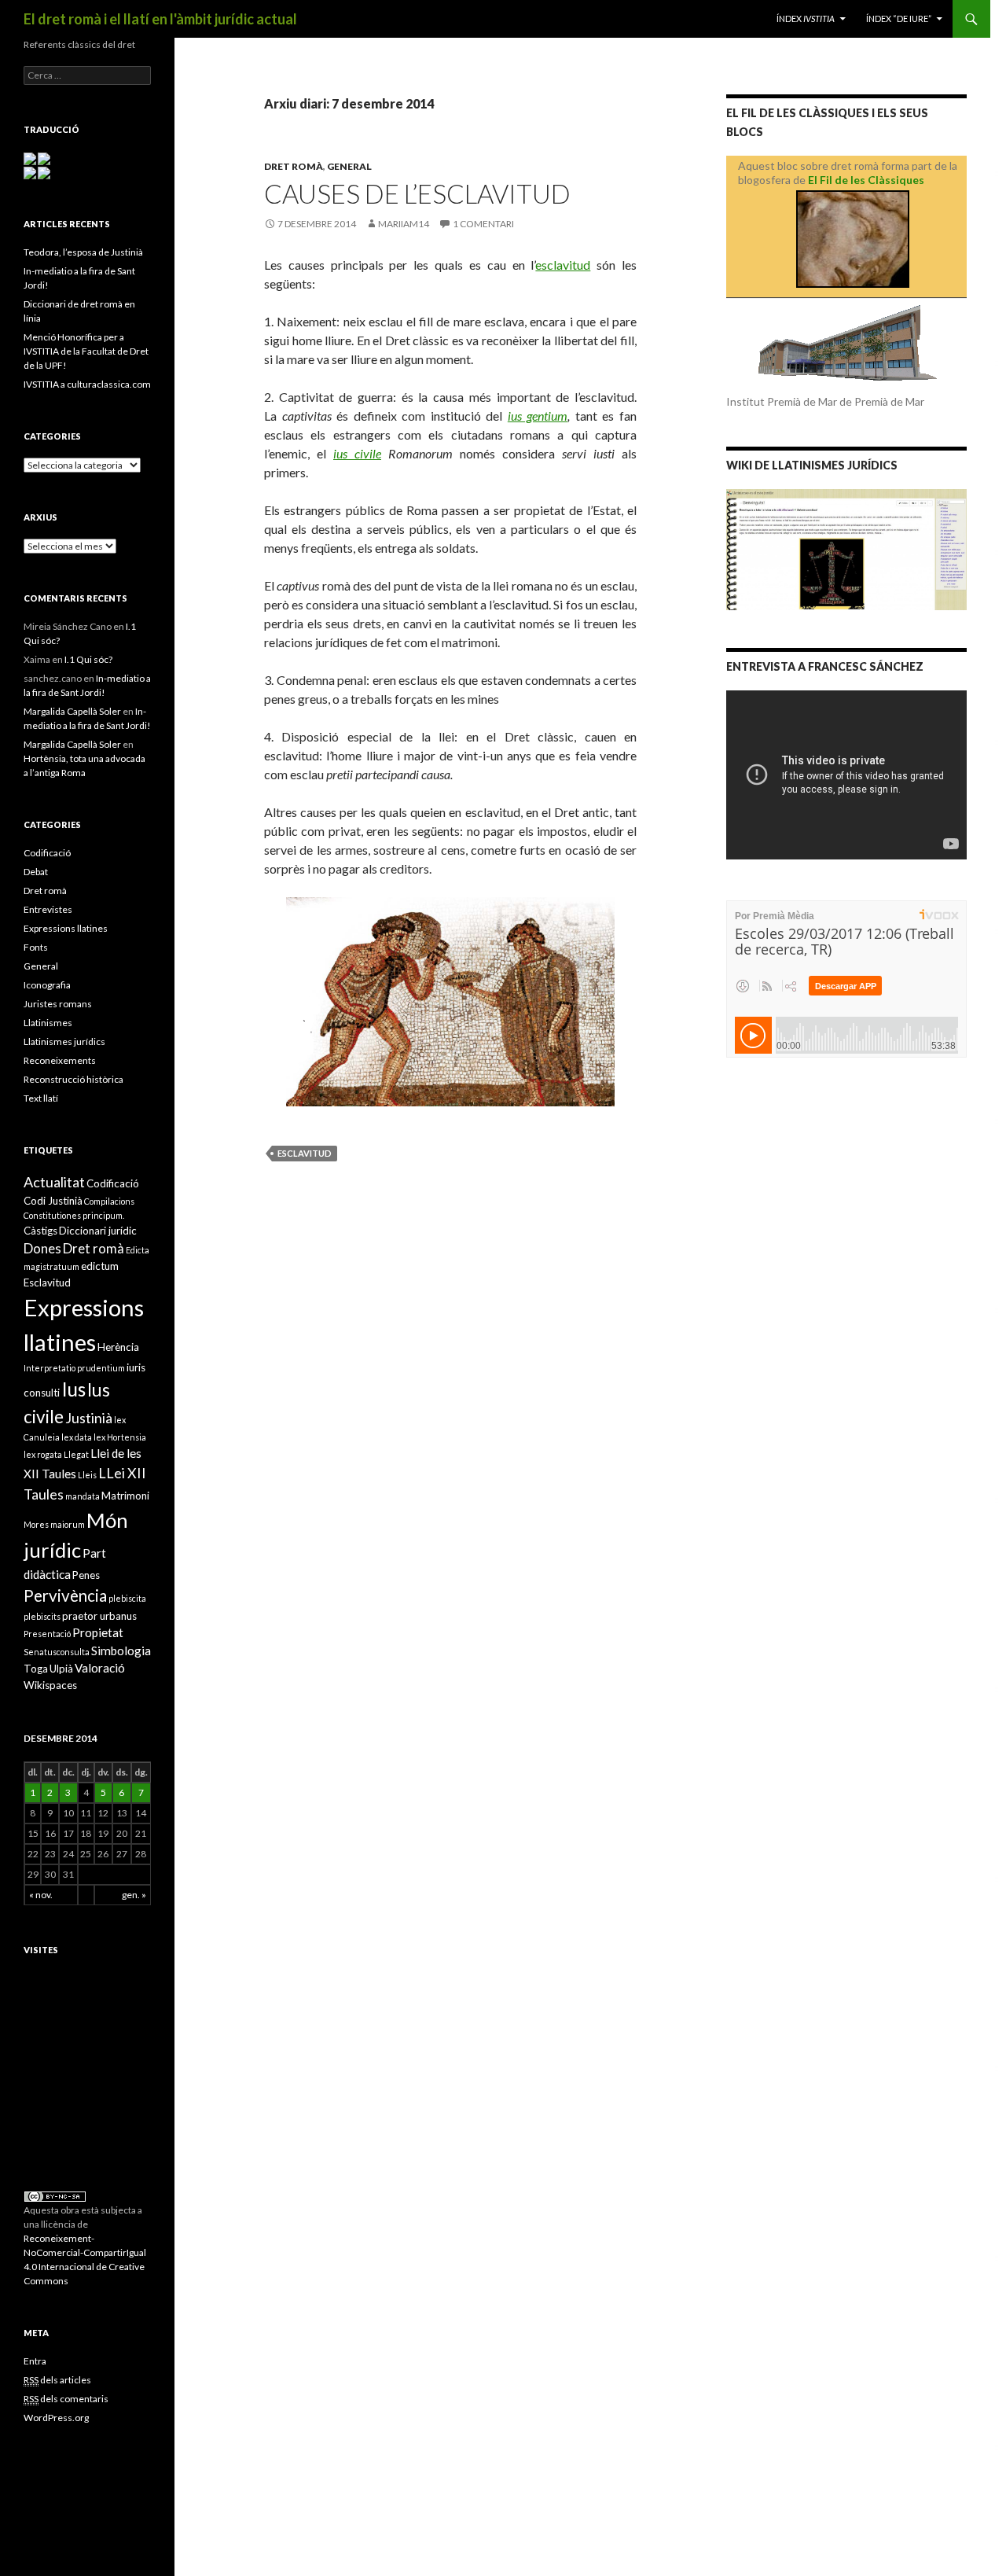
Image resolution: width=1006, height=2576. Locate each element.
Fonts (36, 947)
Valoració (100, 1668)
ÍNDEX (806, 18)
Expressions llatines (66, 928)
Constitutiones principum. (74, 1215)
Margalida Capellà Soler (72, 711)
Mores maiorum (54, 1524)
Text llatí (41, 1098)
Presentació (47, 1634)
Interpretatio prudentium (74, 1368)
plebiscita (127, 1598)
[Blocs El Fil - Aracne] (852, 239)
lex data (77, 1437)
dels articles (57, 2380)
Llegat (76, 1454)
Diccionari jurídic (98, 1231)
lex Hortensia (120, 1437)
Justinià (89, 1418)
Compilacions (109, 1201)
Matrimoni (125, 1496)
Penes (86, 1575)
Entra (35, 2361)
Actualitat (54, 1182)
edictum (100, 1266)
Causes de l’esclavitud (417, 193)
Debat (36, 872)
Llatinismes (48, 1023)
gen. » (134, 1895)
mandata (83, 1496)
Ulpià (61, 1669)
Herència (118, 1347)
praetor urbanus (99, 1616)
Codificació (47, 853)
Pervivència (65, 1595)
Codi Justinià (53, 1201)
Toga (36, 1669)
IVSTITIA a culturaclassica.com (87, 384)
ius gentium (538, 416)
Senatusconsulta (57, 1652)
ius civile (357, 453)
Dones (42, 1248)
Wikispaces (50, 1685)
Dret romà (294, 166)
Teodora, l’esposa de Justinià (83, 252)
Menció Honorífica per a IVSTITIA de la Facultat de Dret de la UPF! (86, 351)
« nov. (41, 1895)
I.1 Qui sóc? (88, 659)
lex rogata (43, 1454)
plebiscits (42, 1616)
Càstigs (40, 1231)
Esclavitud (305, 1153)
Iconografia (47, 985)
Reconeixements (60, 1060)
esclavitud (563, 265)
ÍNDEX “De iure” (899, 18)
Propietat (98, 1632)
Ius (73, 1389)
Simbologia (121, 1650)
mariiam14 (404, 224)
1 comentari (483, 224)
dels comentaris (66, 2399)
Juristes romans (58, 1004)
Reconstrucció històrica (73, 1079)
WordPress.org (56, 2418)
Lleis (87, 1475)
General (349, 166)
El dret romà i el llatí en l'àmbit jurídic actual (160, 19)
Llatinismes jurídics (64, 1041)
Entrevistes (48, 909)
